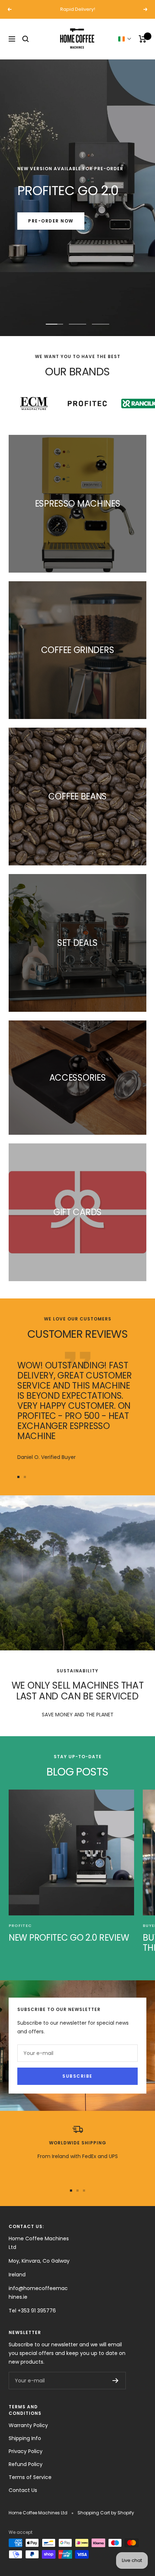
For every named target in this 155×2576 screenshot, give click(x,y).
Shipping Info (25, 2438)
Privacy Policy (26, 2451)
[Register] (116, 2381)
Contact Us (23, 2490)
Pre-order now (51, 221)
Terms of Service (30, 2477)
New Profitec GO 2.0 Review (69, 1938)
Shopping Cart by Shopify (106, 2513)
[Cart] (143, 39)
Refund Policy (26, 2464)
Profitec (20, 1926)
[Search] (26, 39)
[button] (125, 39)
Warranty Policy (28, 2425)
